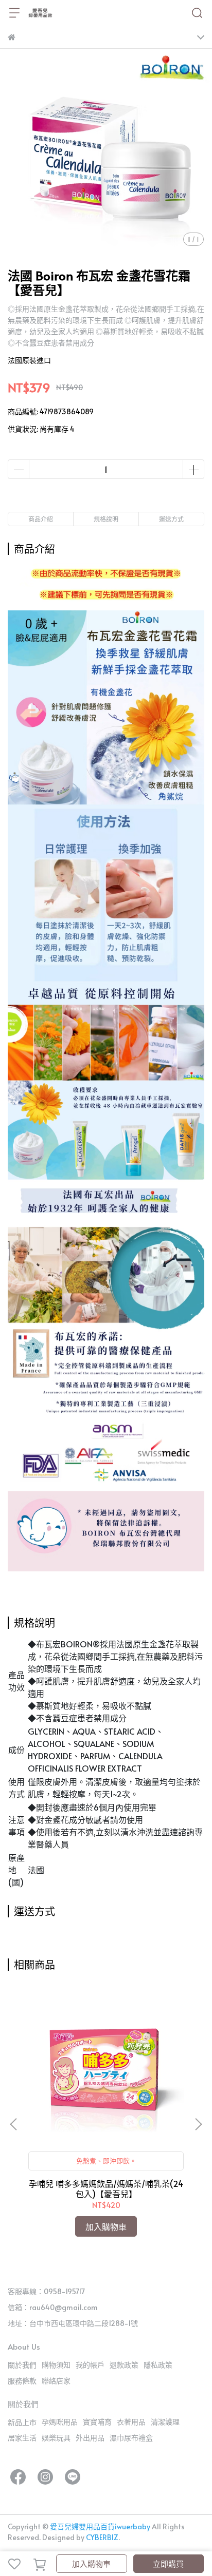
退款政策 (124, 2365)
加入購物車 (91, 2563)
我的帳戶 (90, 2365)
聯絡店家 (56, 2381)
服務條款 (22, 2381)
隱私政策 (158, 2365)
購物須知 (56, 2365)
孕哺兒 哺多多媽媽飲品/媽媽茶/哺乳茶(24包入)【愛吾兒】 (106, 2188)
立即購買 (168, 2563)
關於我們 (22, 2365)
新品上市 (22, 2422)
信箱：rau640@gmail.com (53, 2307)
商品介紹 (41, 519)
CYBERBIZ (102, 2537)
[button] (198, 2124)
